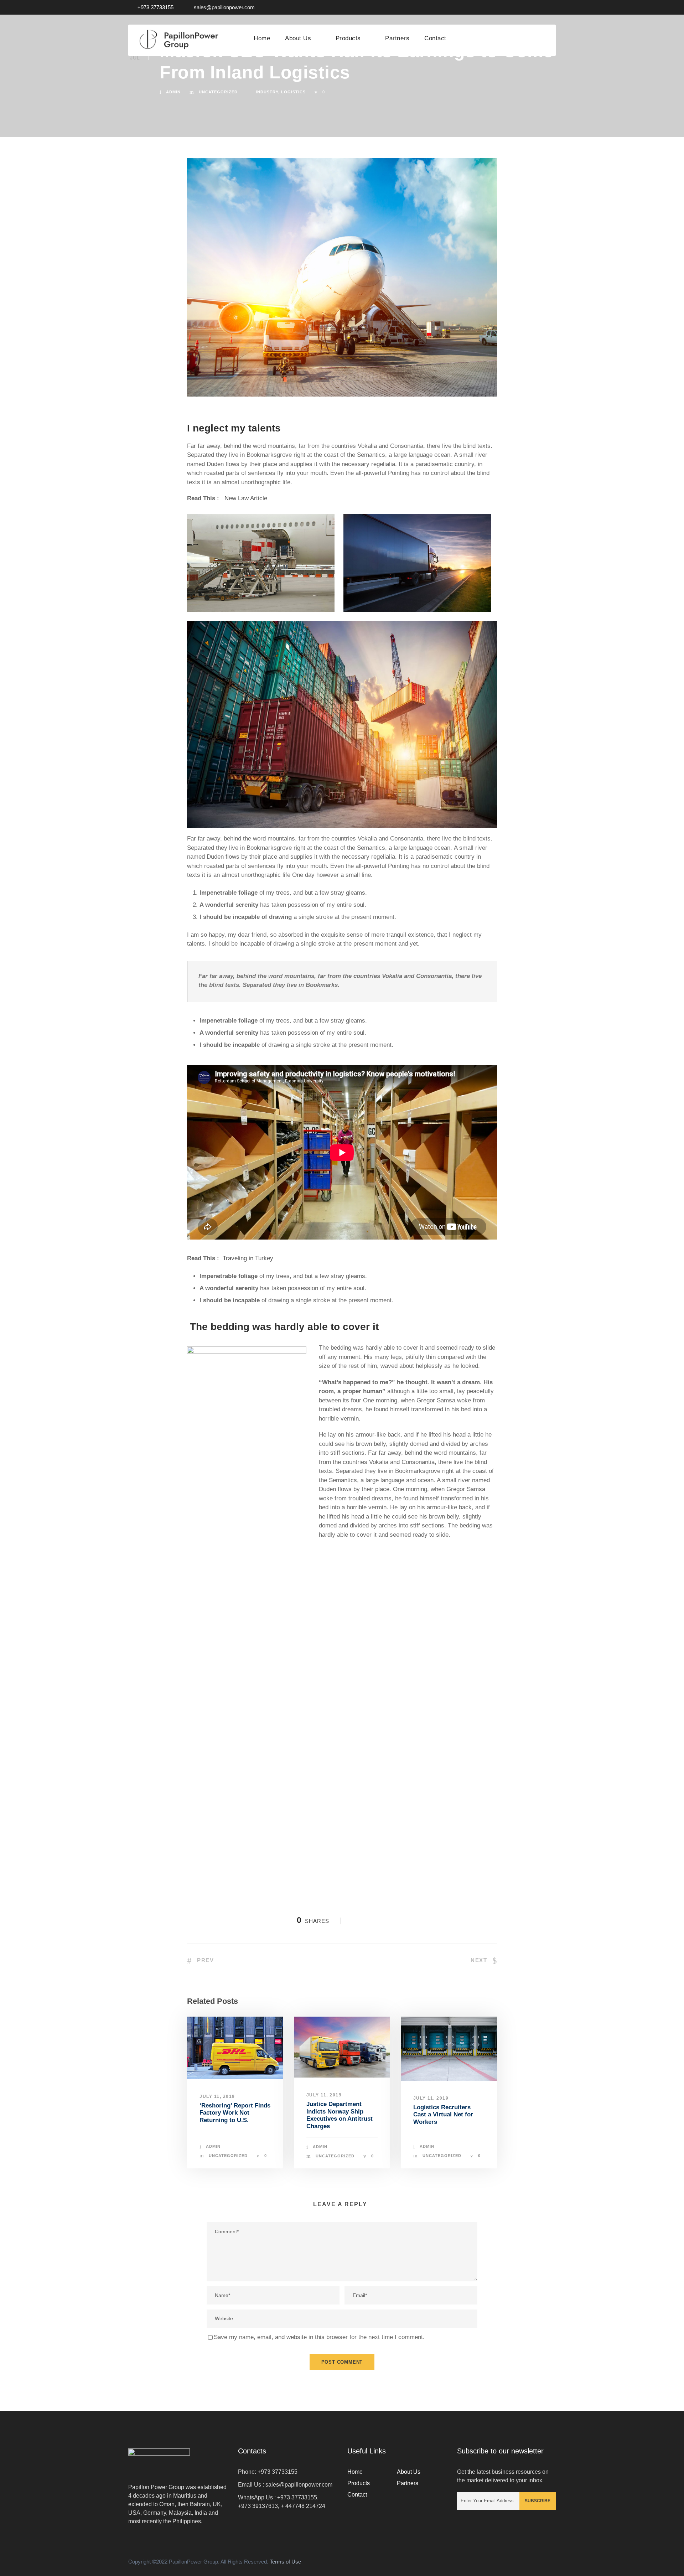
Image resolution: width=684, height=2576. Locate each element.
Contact (435, 38)
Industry (267, 92)
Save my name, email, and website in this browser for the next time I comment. (319, 2337)
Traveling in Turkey (248, 1258)
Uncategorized (218, 92)
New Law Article (246, 498)
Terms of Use (285, 2562)
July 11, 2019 (217, 2096)
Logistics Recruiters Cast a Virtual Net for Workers (443, 2115)
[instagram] (554, 7)
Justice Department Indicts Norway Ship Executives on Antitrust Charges (340, 2115)
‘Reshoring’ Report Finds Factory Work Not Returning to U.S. (235, 2113)
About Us (298, 38)
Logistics (293, 92)
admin (173, 92)
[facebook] (527, 7)
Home (262, 38)
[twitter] (540, 7)
